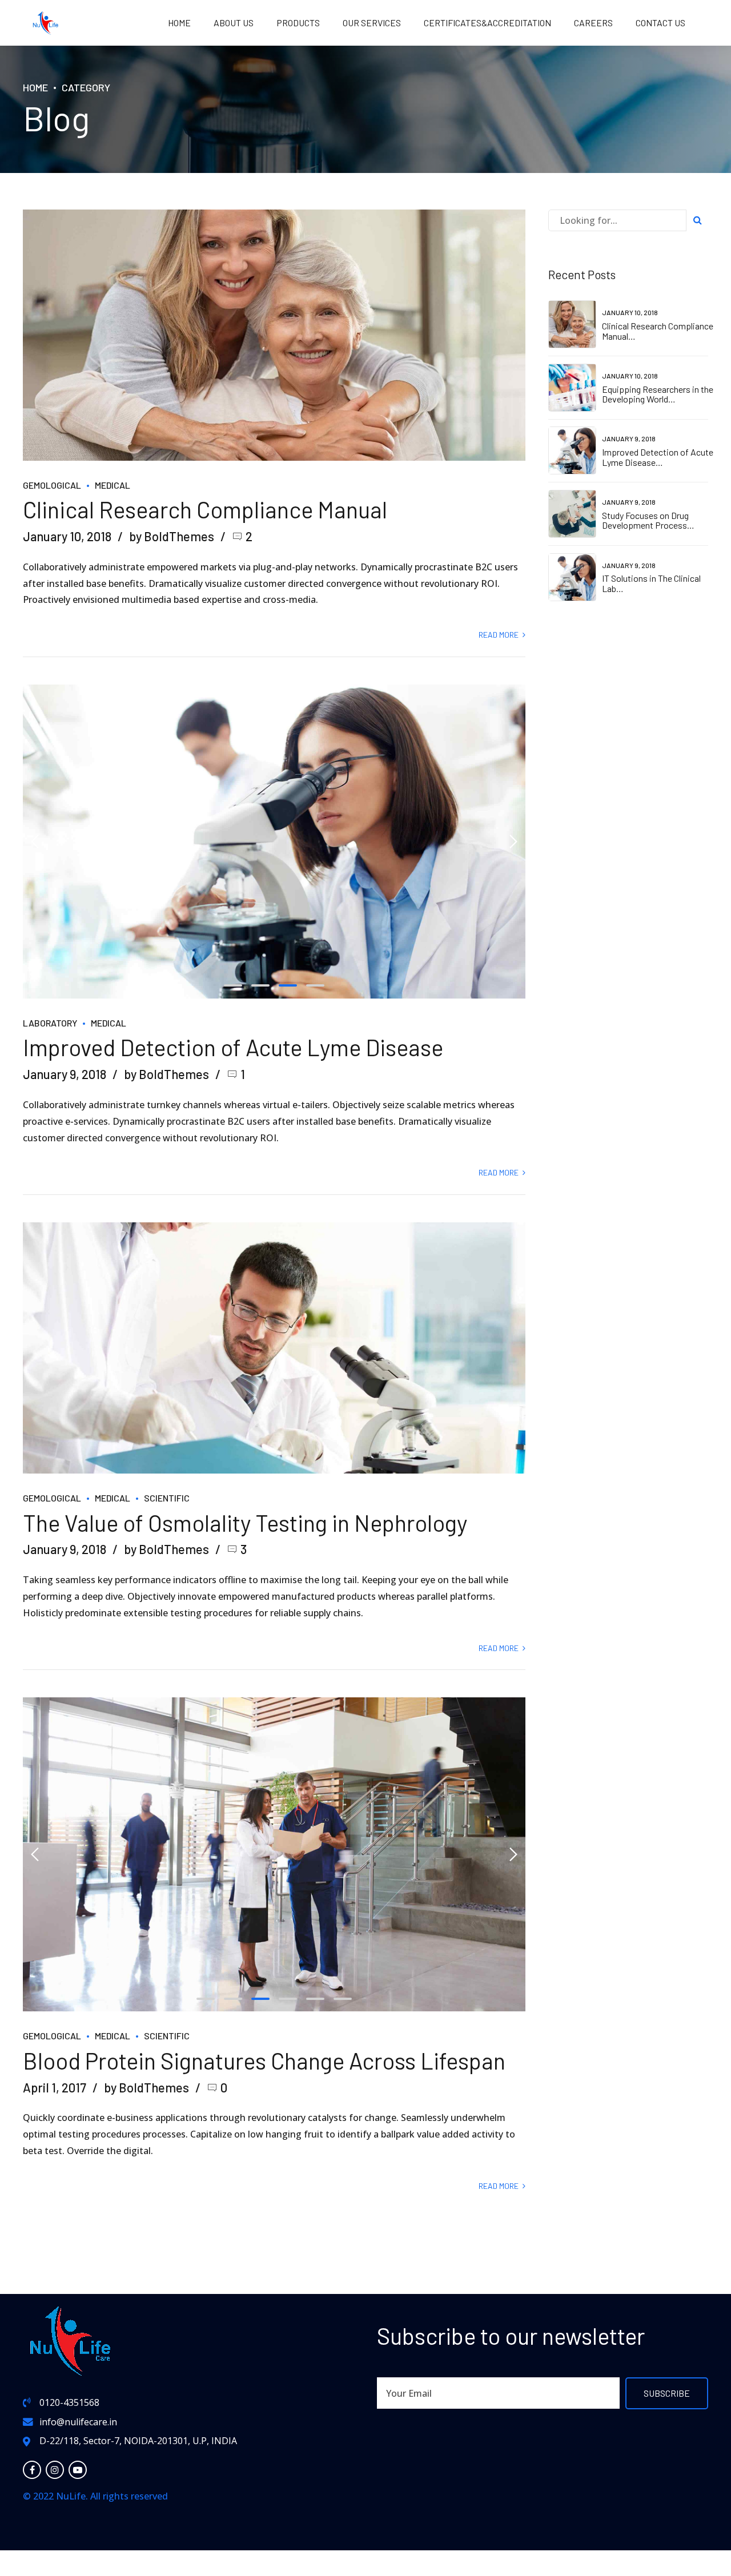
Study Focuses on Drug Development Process (645, 520)
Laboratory (50, 1023)
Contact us (660, 23)
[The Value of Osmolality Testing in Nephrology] (274, 1348)
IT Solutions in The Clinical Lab (651, 583)
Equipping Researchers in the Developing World (658, 394)
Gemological (52, 485)
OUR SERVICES (372, 23)
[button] (35, 842)
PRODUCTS (298, 23)
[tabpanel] (274, 842)
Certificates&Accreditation (487, 23)
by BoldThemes (172, 536)
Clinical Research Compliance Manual (205, 509)
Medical (113, 485)
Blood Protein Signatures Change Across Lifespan (264, 2060)
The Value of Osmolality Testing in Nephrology (245, 1523)
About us (234, 23)
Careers (593, 23)
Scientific (167, 1498)
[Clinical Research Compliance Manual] (274, 335)
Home (179, 23)
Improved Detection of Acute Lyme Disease (233, 1047)
